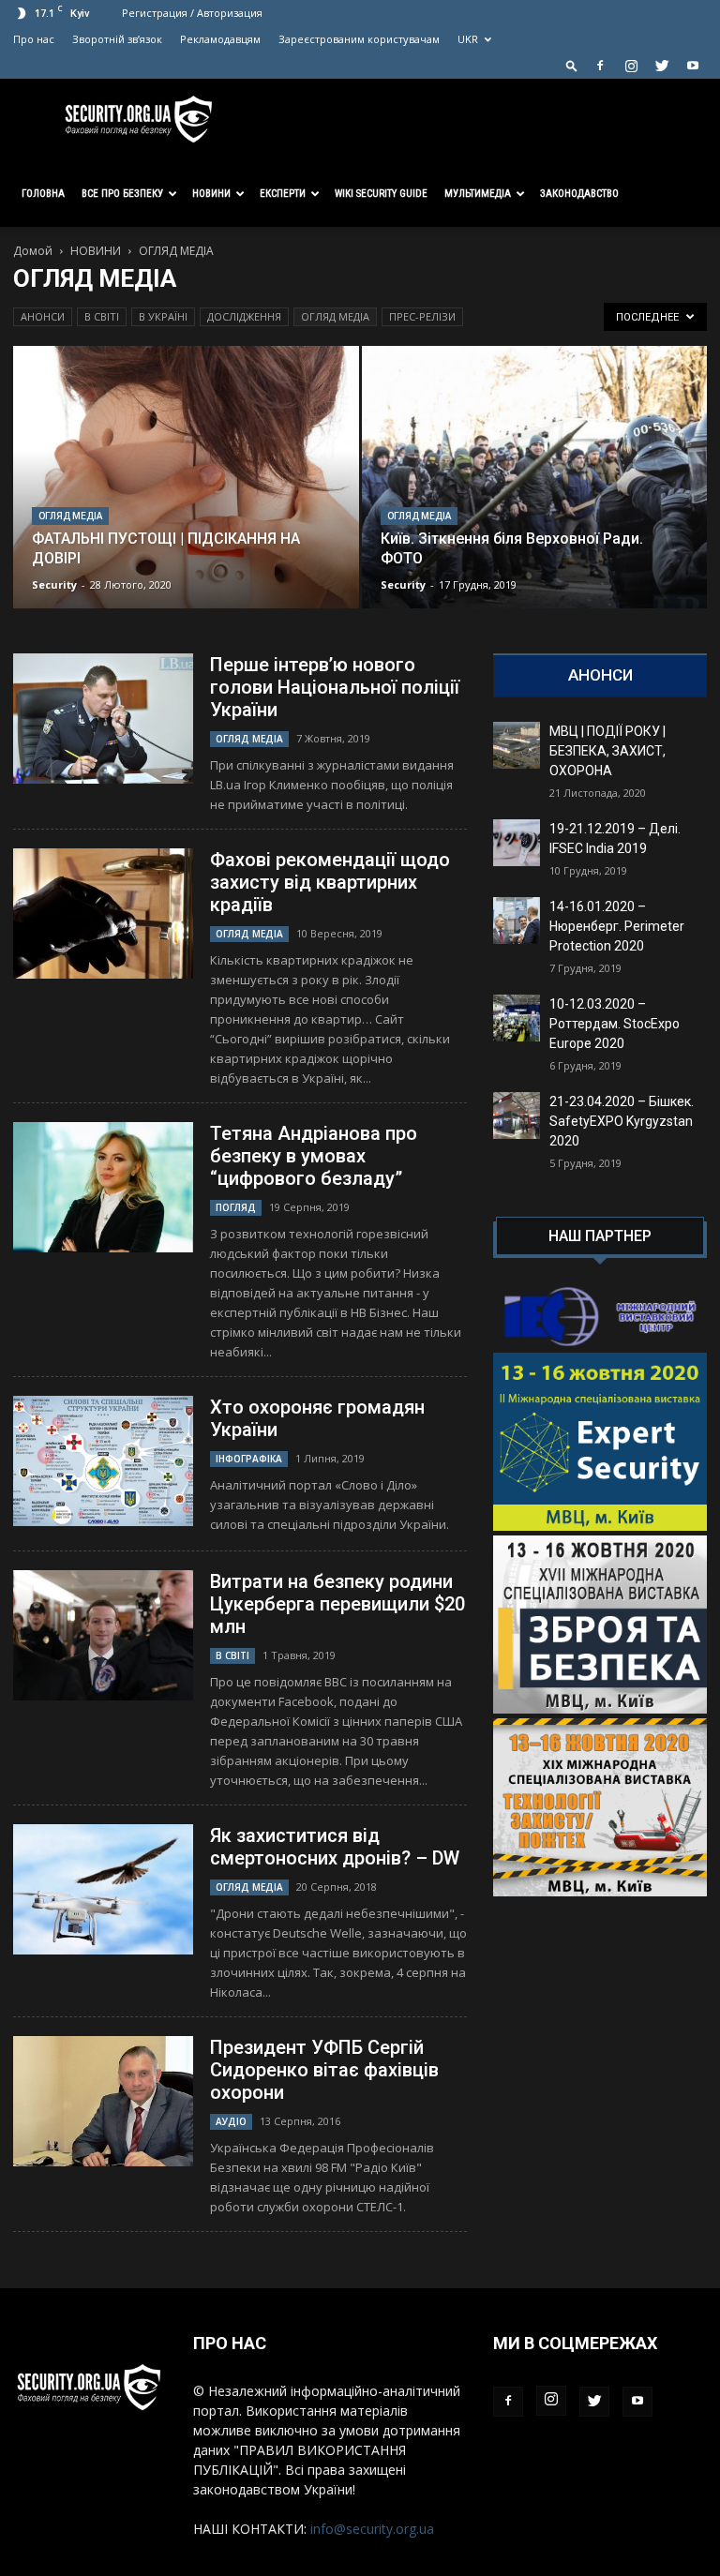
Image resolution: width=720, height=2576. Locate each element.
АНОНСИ (43, 316)
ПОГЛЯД (236, 1207)
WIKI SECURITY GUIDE (381, 194)
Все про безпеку (122, 194)
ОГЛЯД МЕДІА (335, 316)
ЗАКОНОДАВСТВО (579, 194)
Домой (33, 251)
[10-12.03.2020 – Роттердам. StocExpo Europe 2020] (517, 1018)
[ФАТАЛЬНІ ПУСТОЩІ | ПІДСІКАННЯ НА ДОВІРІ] (186, 495)
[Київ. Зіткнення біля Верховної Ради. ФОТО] (535, 495)
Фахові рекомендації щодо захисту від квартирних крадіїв (330, 882)
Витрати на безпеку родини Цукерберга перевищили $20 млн (337, 1604)
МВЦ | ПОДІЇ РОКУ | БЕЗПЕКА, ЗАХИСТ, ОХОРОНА (607, 751)
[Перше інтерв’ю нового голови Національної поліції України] (103, 719)
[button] (572, 65)
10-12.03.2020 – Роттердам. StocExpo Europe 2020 (615, 1024)
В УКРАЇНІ (163, 316)
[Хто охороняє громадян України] (103, 1461)
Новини (211, 194)
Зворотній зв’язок (117, 39)
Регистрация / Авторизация (192, 13)
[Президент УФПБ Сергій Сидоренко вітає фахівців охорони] (103, 2101)
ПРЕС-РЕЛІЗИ (422, 316)
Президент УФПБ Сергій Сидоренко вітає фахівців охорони (324, 2070)
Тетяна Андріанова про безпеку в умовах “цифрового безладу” (314, 1156)
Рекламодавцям (220, 39)
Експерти (283, 194)
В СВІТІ (102, 316)
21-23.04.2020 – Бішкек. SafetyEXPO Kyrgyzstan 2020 (622, 1121)
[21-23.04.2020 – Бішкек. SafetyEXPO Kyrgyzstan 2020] (517, 1116)
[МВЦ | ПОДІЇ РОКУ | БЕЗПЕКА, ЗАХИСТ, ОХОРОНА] (517, 745)
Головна (43, 194)
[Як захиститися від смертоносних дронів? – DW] (103, 1889)
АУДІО (231, 2121)
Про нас (34, 39)
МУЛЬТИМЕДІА (478, 194)
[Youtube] (693, 66)
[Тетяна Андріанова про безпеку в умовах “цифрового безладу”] (103, 1187)
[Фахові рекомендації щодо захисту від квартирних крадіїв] (103, 914)
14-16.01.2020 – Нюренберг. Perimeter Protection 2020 (617, 926)
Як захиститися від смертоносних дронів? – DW (335, 1847)
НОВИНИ (96, 251)
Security (54, 584)
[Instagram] (631, 66)
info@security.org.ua (372, 2529)
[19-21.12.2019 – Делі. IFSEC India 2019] (517, 843)
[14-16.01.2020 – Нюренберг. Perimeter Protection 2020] (517, 921)
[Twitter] (662, 66)
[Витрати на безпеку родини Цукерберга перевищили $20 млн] (103, 1635)
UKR (468, 39)
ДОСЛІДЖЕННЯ (244, 316)
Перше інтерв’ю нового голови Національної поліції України (335, 687)
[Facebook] (600, 66)
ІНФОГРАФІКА (249, 1459)
